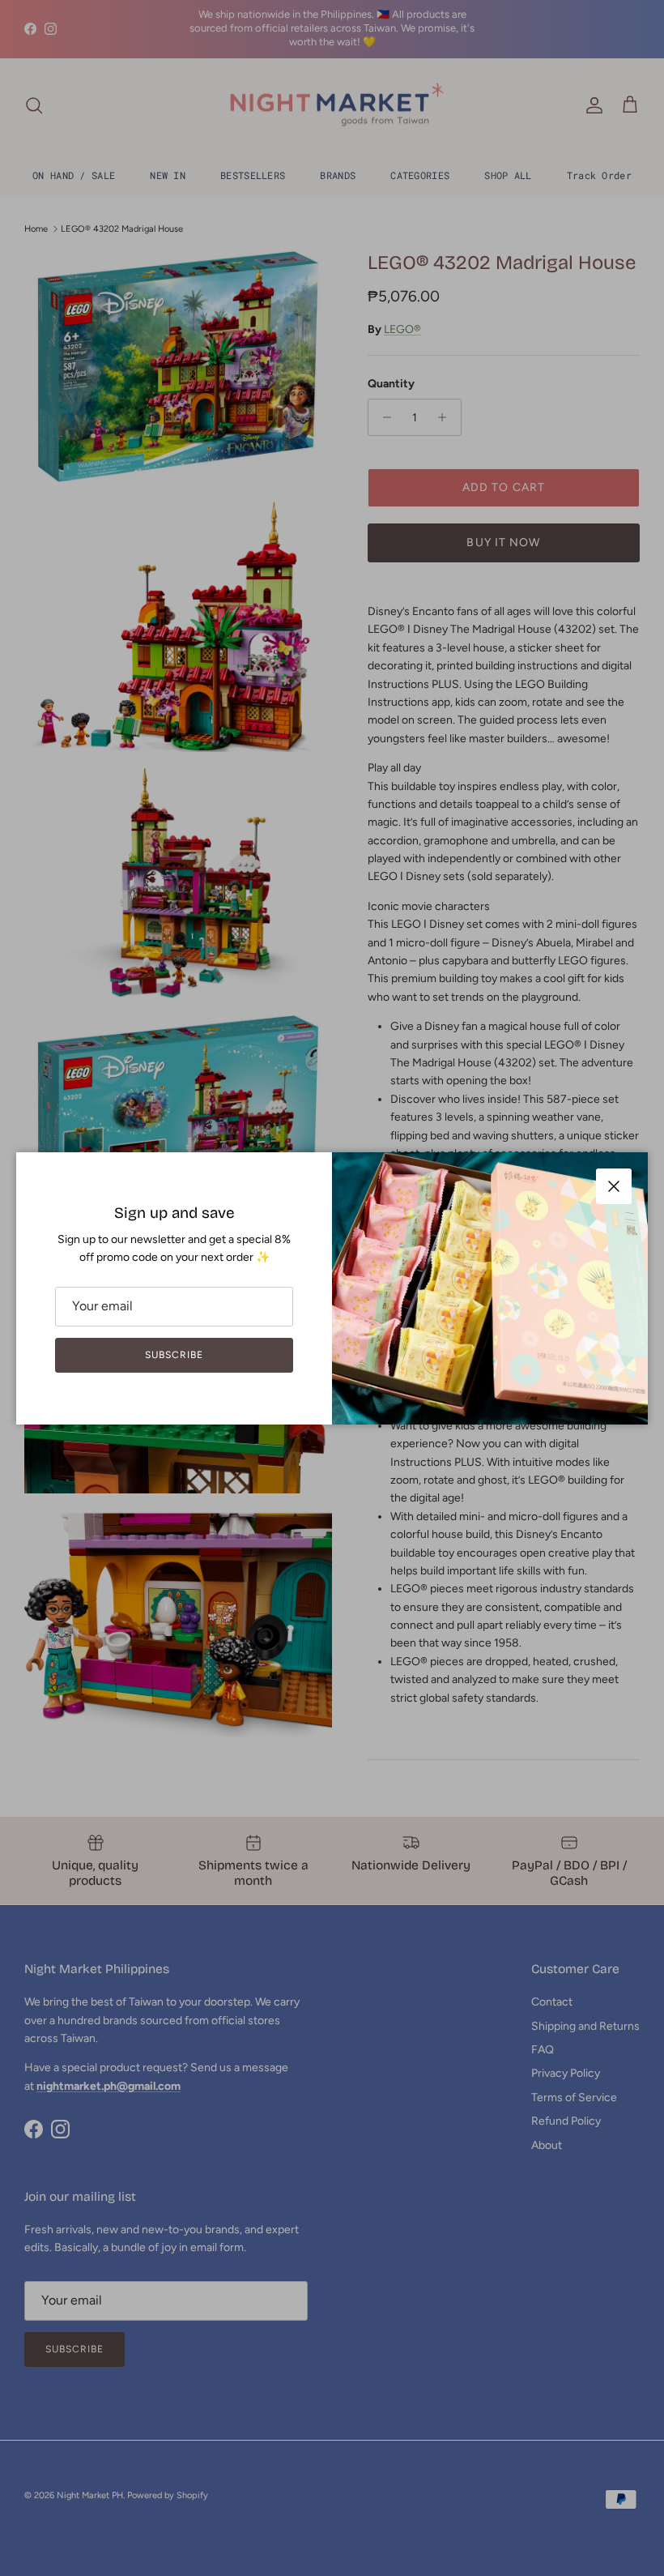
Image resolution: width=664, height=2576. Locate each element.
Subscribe (174, 1355)
